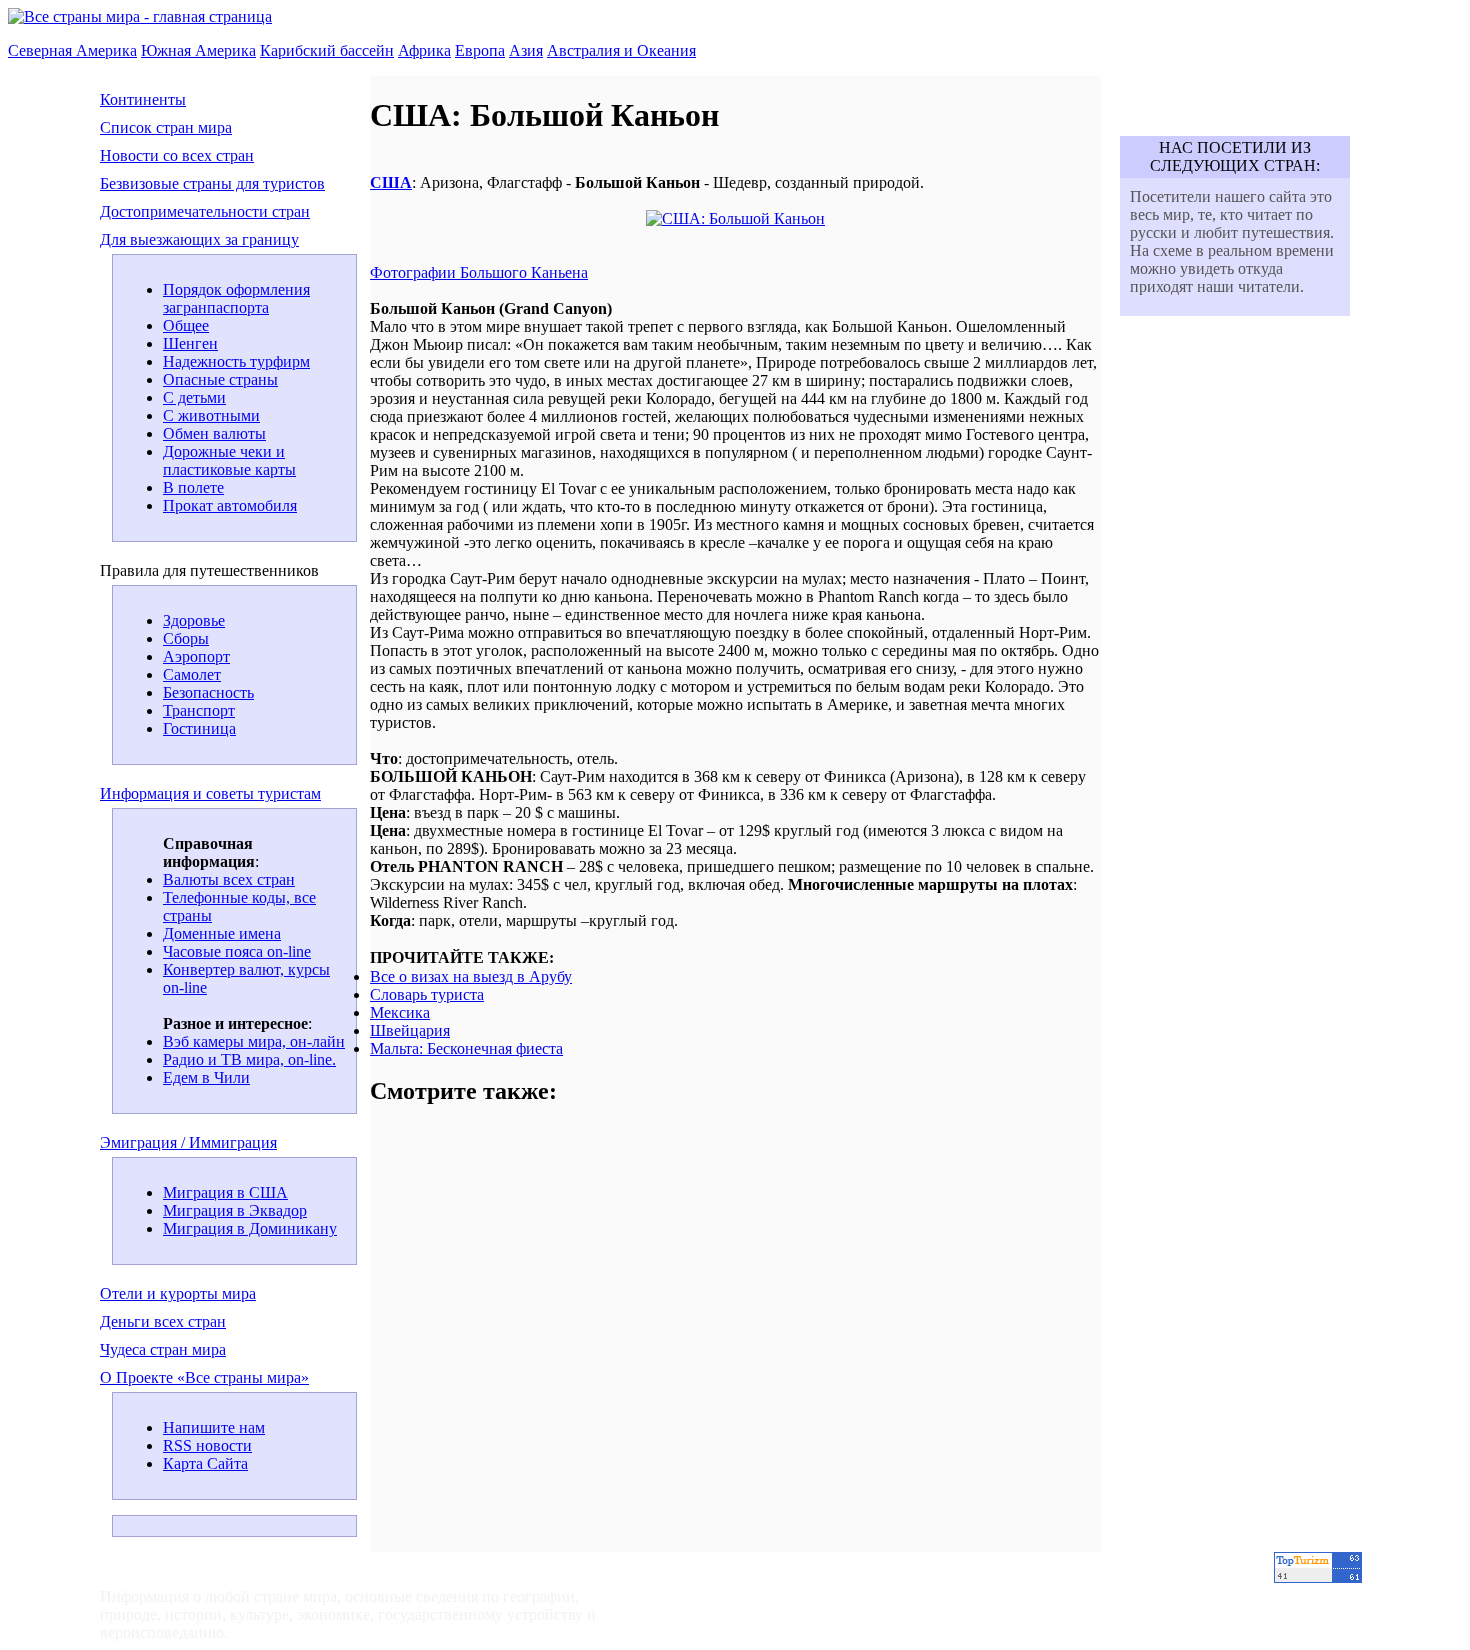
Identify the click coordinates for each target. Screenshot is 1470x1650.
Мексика (400, 1012)
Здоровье (194, 620)
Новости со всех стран (177, 155)
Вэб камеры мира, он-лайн (254, 1041)
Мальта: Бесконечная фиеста (466, 1048)
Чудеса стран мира (163, 1349)
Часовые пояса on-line (237, 951)
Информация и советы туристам (210, 793)
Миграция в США (225, 1192)
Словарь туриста (427, 994)
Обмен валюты (214, 433)
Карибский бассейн (327, 50)
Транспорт (199, 710)
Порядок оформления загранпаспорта (236, 298)
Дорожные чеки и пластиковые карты (229, 460)
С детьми (194, 397)
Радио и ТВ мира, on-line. (249, 1059)
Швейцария (410, 1030)
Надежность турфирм (236, 361)
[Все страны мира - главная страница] (140, 16)
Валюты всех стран (229, 879)
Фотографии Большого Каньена (479, 272)
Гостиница (199, 728)
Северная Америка (72, 50)
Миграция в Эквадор (235, 1210)
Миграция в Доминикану (250, 1228)
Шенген (190, 343)
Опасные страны (220, 379)
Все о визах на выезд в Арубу (471, 976)
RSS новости (207, 1445)
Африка (424, 50)
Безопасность (208, 692)
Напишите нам (214, 1427)
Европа (480, 50)
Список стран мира (166, 127)
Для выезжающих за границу (199, 239)
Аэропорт (196, 656)
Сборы (186, 638)
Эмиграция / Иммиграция (188, 1142)
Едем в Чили (206, 1077)
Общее (186, 325)
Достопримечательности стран (205, 211)
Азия (526, 50)
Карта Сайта (205, 1463)
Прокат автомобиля (230, 505)
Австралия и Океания (621, 50)
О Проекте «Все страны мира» (204, 1377)
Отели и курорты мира (178, 1293)
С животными (211, 415)
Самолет (192, 674)
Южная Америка (198, 50)
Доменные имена (222, 933)
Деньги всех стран (163, 1321)
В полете (193, 487)
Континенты (143, 99)
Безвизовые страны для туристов (212, 183)
